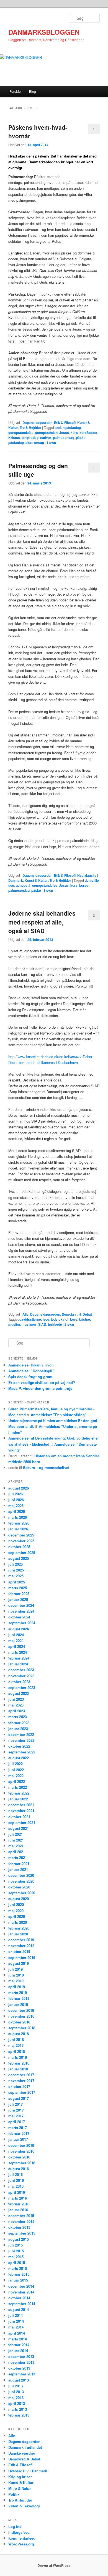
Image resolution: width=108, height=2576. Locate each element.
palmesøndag (64, 438)
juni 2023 (16, 1699)
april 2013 (17, 2403)
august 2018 (19, 2034)
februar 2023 (19, 1723)
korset (84, 885)
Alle (25, 1314)
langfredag (30, 438)
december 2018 (21, 2010)
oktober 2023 (19, 1682)
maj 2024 (16, 1641)
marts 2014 (18, 2339)
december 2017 (21, 2075)
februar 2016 (19, 2204)
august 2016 (19, 2169)
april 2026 (17, 1511)
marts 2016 (18, 2198)
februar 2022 (19, 1793)
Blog (33, 91)
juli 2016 (16, 2174)
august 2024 (19, 1629)
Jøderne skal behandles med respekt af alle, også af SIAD (42, 922)
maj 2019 (16, 1981)
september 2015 (22, 2233)
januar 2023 (18, 1729)
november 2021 (21, 1811)
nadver (46, 438)
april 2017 (17, 2122)
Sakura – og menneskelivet (46, 1467)
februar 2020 (19, 1928)
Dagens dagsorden (37, 423)
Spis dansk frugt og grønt (30, 1377)
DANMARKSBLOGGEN (44, 32)
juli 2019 (16, 1969)
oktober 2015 (19, 2227)
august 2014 (19, 2309)
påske (81, 438)
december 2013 (21, 2356)
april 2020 (17, 1916)
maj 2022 (16, 1776)
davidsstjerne (30, 1319)
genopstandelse (21, 433)
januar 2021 (18, 1869)
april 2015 (17, 2263)
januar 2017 (18, 2139)
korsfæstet (88, 433)
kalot (65, 1319)
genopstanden (46, 433)
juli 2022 (16, 1764)
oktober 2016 (19, 2157)
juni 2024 (16, 1635)
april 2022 (17, 1781)
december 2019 (21, 1940)
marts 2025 (18, 1588)
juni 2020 (16, 1904)
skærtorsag (35, 443)
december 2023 (21, 1670)
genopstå (23, 885)
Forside (15, 91)
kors (74, 433)
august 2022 (19, 1758)
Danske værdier (22, 2453)
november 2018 (21, 2016)
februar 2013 (19, 2415)
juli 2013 (16, 2386)
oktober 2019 (19, 1951)
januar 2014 (18, 2351)
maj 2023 (16, 1705)
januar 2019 (18, 2004)
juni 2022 (16, 1770)
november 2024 (21, 1611)
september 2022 (22, 1752)
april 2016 (17, 2192)
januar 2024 (18, 1664)
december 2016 (21, 2145)
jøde (46, 1319)
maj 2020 (16, 1911)
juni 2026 (16, 1500)
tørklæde (55, 1324)
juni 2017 (16, 2110)
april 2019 (17, 1987)
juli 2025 (16, 1564)
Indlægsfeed (19, 2532)
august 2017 (19, 2098)
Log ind (15, 2526)
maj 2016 (16, 2186)
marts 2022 (18, 1787)
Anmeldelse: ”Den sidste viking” (59, 1415)
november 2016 (21, 2151)
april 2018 (17, 2051)
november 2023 (21, 1676)
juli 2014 (16, 2315)
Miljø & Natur (20, 2488)
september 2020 (22, 1893)
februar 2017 (19, 2133)
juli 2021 (16, 1834)
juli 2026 (16, 1494)
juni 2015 (16, 2251)
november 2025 (21, 1541)
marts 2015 (18, 2268)
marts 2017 (18, 2127)
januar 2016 (18, 2210)
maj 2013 (16, 2398)
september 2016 (22, 2163)
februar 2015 (19, 2274)
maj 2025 (16, 1576)
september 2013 (22, 2374)
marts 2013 (18, 2409)
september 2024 (22, 1623)
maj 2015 (16, 2257)
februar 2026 (19, 1523)
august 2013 (19, 2380)
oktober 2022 (19, 1746)
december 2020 (21, 1875)
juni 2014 (16, 2321)
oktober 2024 (19, 1617)
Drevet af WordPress (54, 2565)
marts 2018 (18, 2057)
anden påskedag (68, 428)
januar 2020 (18, 1934)
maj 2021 (16, 1846)
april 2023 (17, 1711)
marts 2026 (18, 1517)
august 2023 (19, 1693)
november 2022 (21, 1740)
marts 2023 (18, 1717)
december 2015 (21, 2216)
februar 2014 (19, 2345)
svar (52, 443)
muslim (14, 1324)
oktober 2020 (19, 1887)
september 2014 (22, 2304)
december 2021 (21, 1805)
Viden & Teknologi (24, 2506)
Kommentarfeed (22, 2538)
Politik (14, 2494)
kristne (84, 1319)
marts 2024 (18, 1652)
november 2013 (21, 2362)
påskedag (16, 443)
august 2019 (19, 1963)
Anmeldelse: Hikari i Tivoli (31, 1365)
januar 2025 (18, 1599)
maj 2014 (16, 2327)
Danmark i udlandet (25, 2447)
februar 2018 (19, 2063)
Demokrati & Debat (77, 1314)
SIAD (42, 1324)
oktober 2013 (19, 2368)
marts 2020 (18, 1922)
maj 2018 (16, 2045)
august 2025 (19, 1558)
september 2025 (22, 1552)
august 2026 (19, 1488)
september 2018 (22, 2028)
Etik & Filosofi (65, 423)
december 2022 (21, 1734)
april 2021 (17, 1852)
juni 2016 (16, 2180)
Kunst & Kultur (36, 880)
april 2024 (17, 1646)
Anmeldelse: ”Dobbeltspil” (31, 1371)
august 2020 (19, 1899)
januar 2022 (18, 1799)
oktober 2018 (19, 2022)
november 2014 (21, 2292)
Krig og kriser (20, 2477)
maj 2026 (16, 1506)
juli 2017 (16, 2104)
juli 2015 (16, 2245)
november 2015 (21, 2221)
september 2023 (22, 1687)
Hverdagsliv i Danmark (28, 2471)
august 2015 (19, 2239)
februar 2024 (19, 1658)
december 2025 (21, 1535)
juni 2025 (16, 1570)
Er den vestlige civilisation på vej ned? (42, 1382)
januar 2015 (18, 2280)
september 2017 (22, 2092)
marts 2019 (18, 1992)
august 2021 (19, 1828)
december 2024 (21, 1605)
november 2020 (21, 1881)
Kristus (14, 438)
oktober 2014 (19, 2298)
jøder (55, 1319)
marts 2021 (18, 1857)
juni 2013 (16, 2392)
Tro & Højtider (30, 428)
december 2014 (21, 2286)
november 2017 (21, 2081)
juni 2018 (16, 2039)
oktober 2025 (19, 1547)
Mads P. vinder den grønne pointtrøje (40, 1388)
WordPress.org (21, 2544)
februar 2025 (19, 1594)
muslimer (29, 1324)
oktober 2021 (19, 1817)
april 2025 (17, 1582)
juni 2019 (16, 1975)
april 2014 (17, 2333)
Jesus (64, 433)
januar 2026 (18, 1529)
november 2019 (21, 1946)
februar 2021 (19, 1864)
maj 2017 (16, 2116)
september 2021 (22, 1822)
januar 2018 (18, 2069)
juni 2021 (16, 1840)
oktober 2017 (19, 2086)
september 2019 (22, 1957)
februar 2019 (19, 1998)
